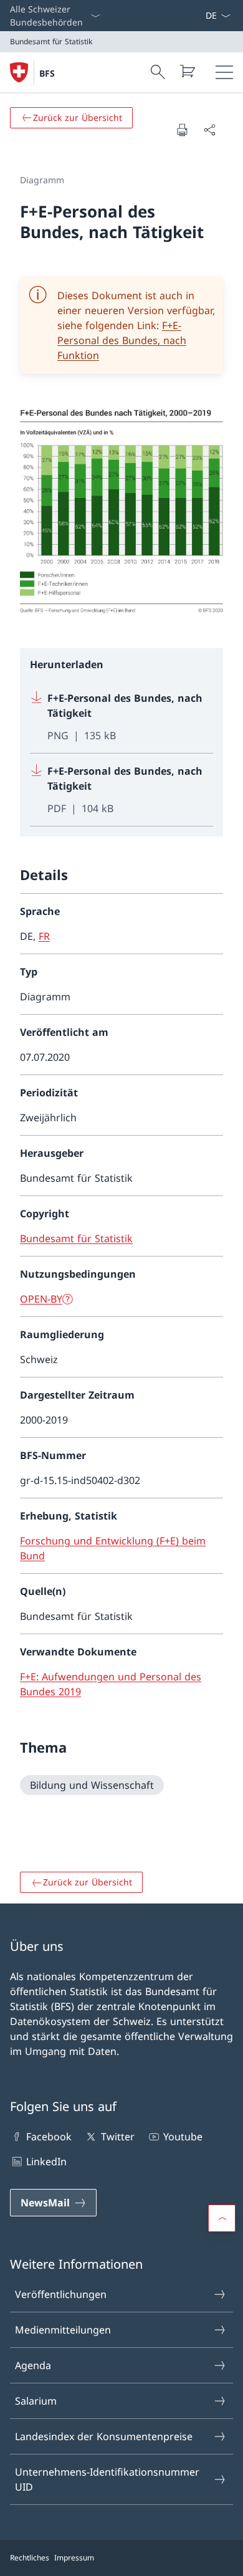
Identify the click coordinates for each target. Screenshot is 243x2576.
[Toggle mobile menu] (224, 72)
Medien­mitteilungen (63, 2330)
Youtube (183, 2137)
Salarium (36, 2401)
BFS (47, 73)
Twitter (117, 2137)
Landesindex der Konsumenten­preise (104, 2436)
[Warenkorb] (187, 71)
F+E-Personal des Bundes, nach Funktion (122, 340)
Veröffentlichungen (61, 2294)
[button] (222, 2218)
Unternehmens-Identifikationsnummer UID (107, 2479)
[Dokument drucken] (182, 130)
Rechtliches (30, 2558)
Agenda (33, 2365)
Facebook (49, 2137)
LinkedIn (46, 2162)
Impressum (74, 2558)
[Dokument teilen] (209, 130)
